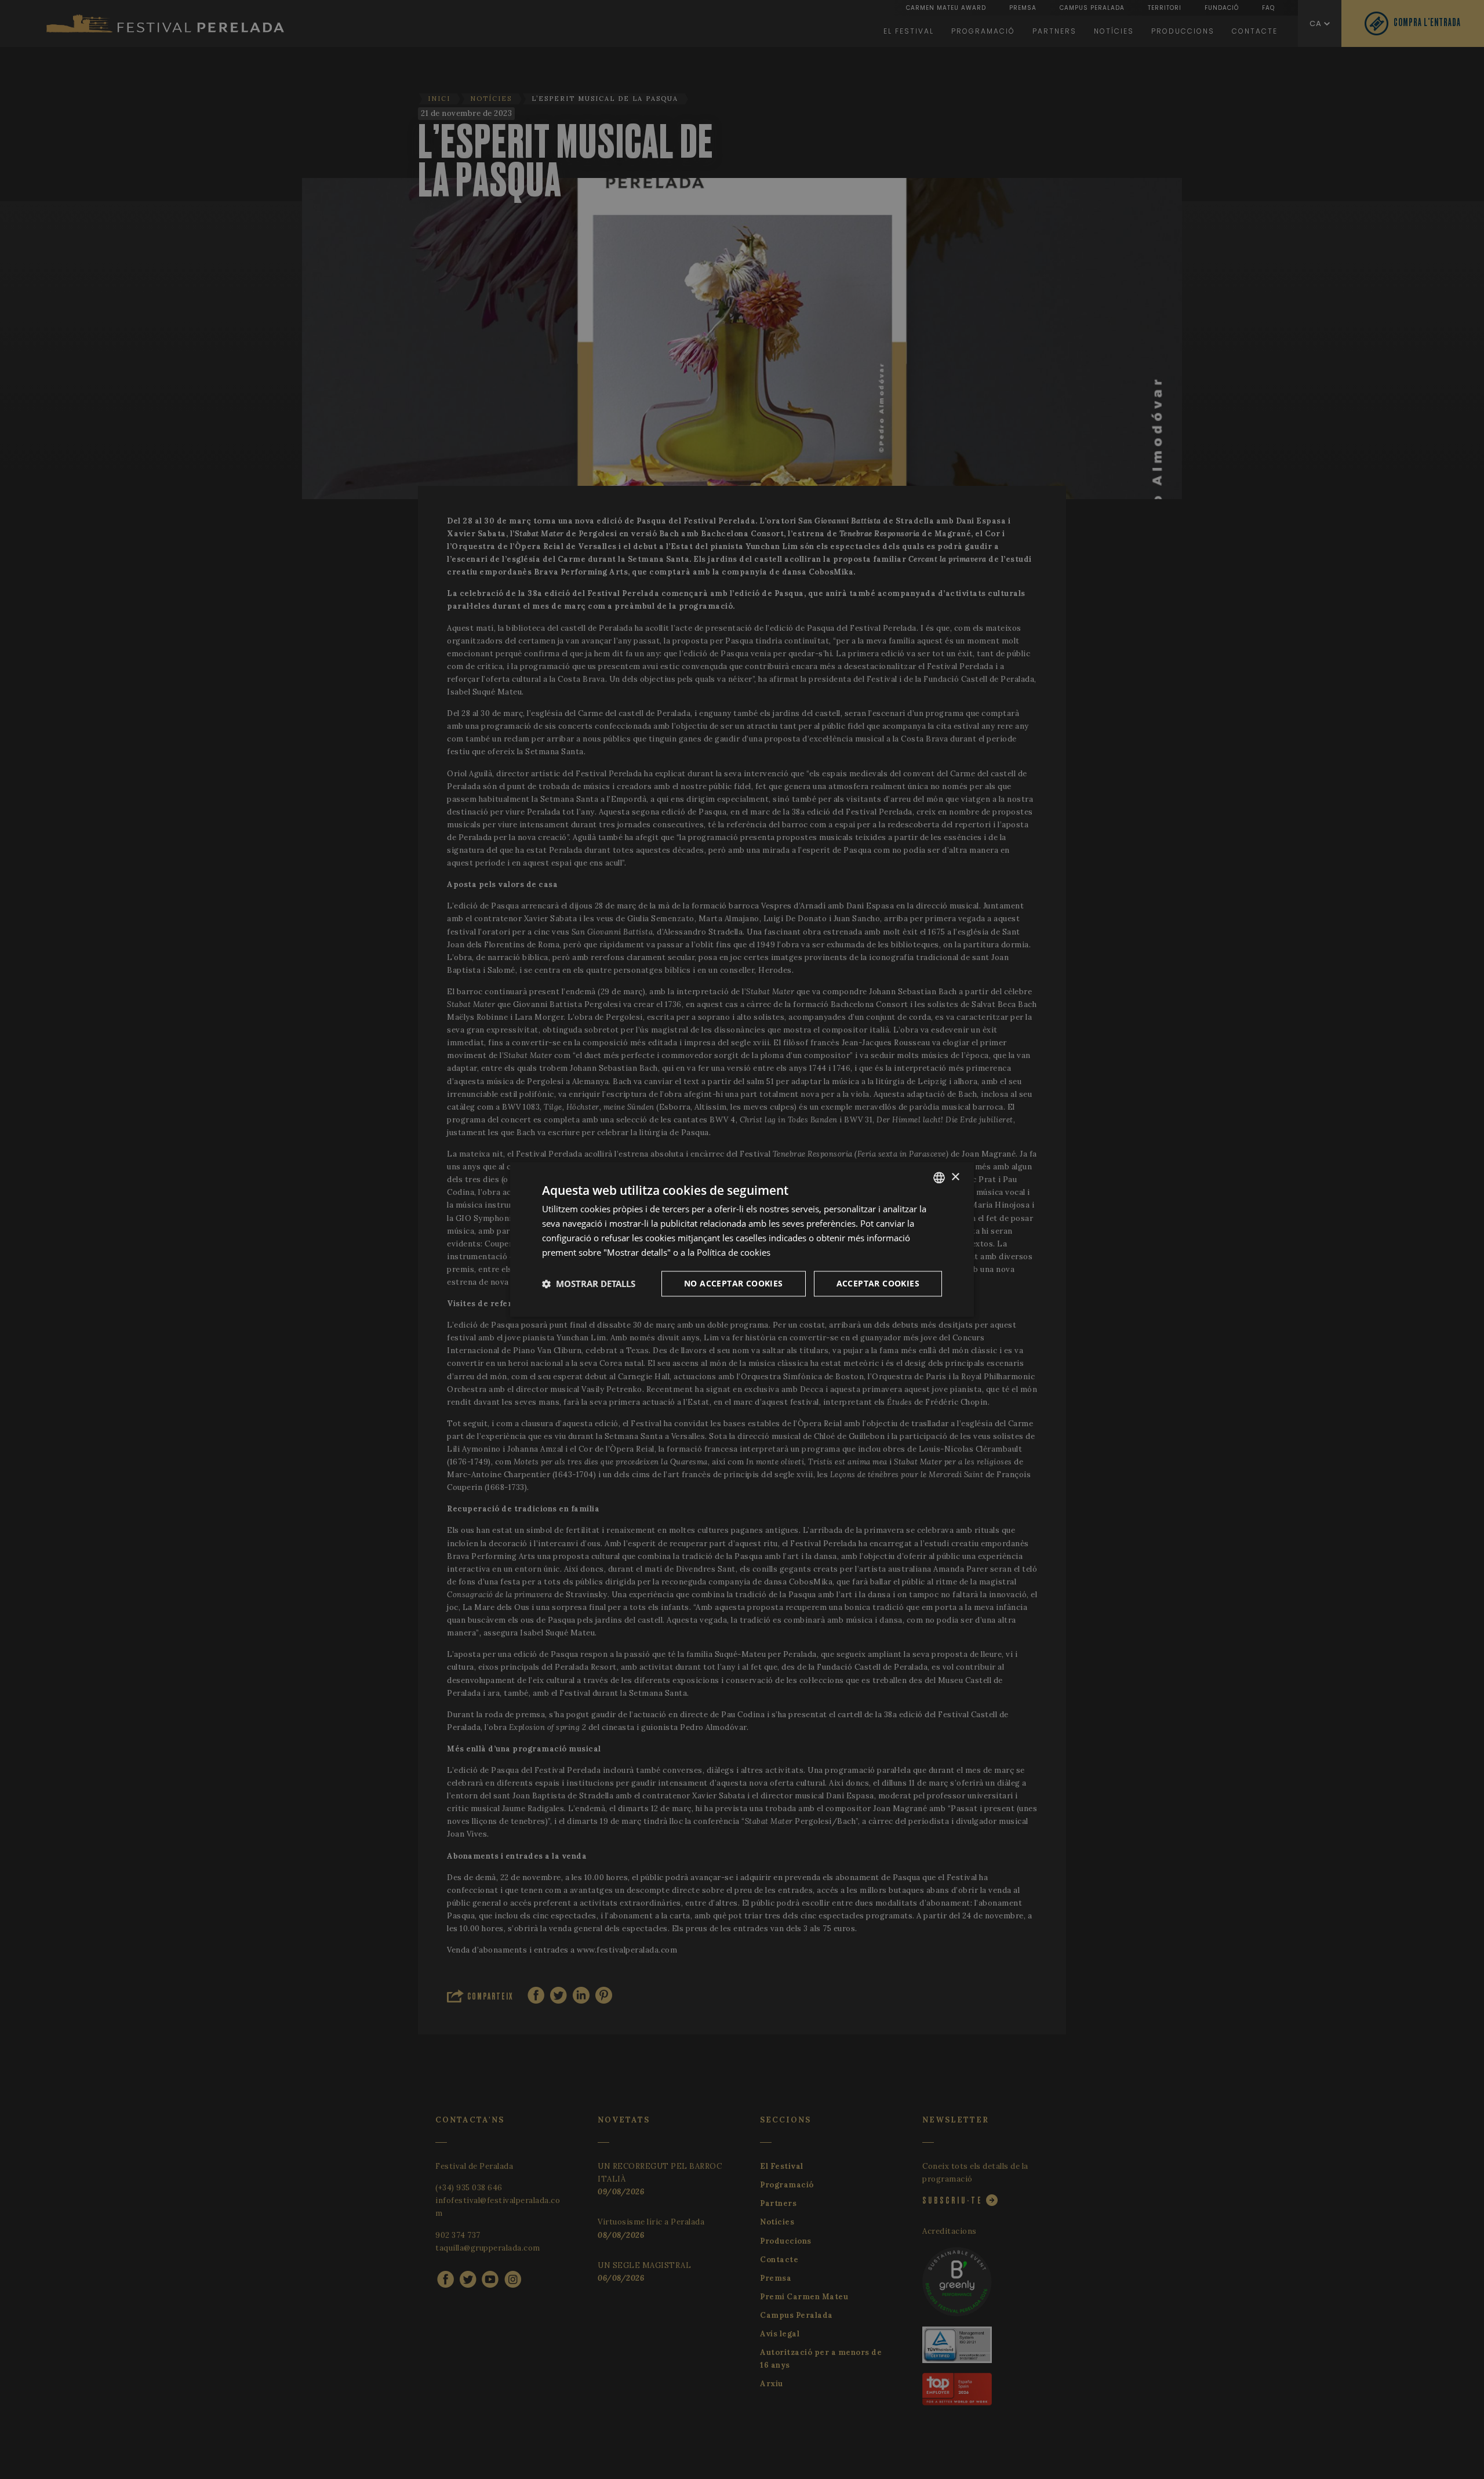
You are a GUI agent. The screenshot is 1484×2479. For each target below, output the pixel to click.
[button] (589, 1284)
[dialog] (742, 1239)
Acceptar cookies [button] (878, 1284)
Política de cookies (734, 1252)
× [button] (955, 1177)
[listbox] (939, 1177)
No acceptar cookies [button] (734, 1284)
